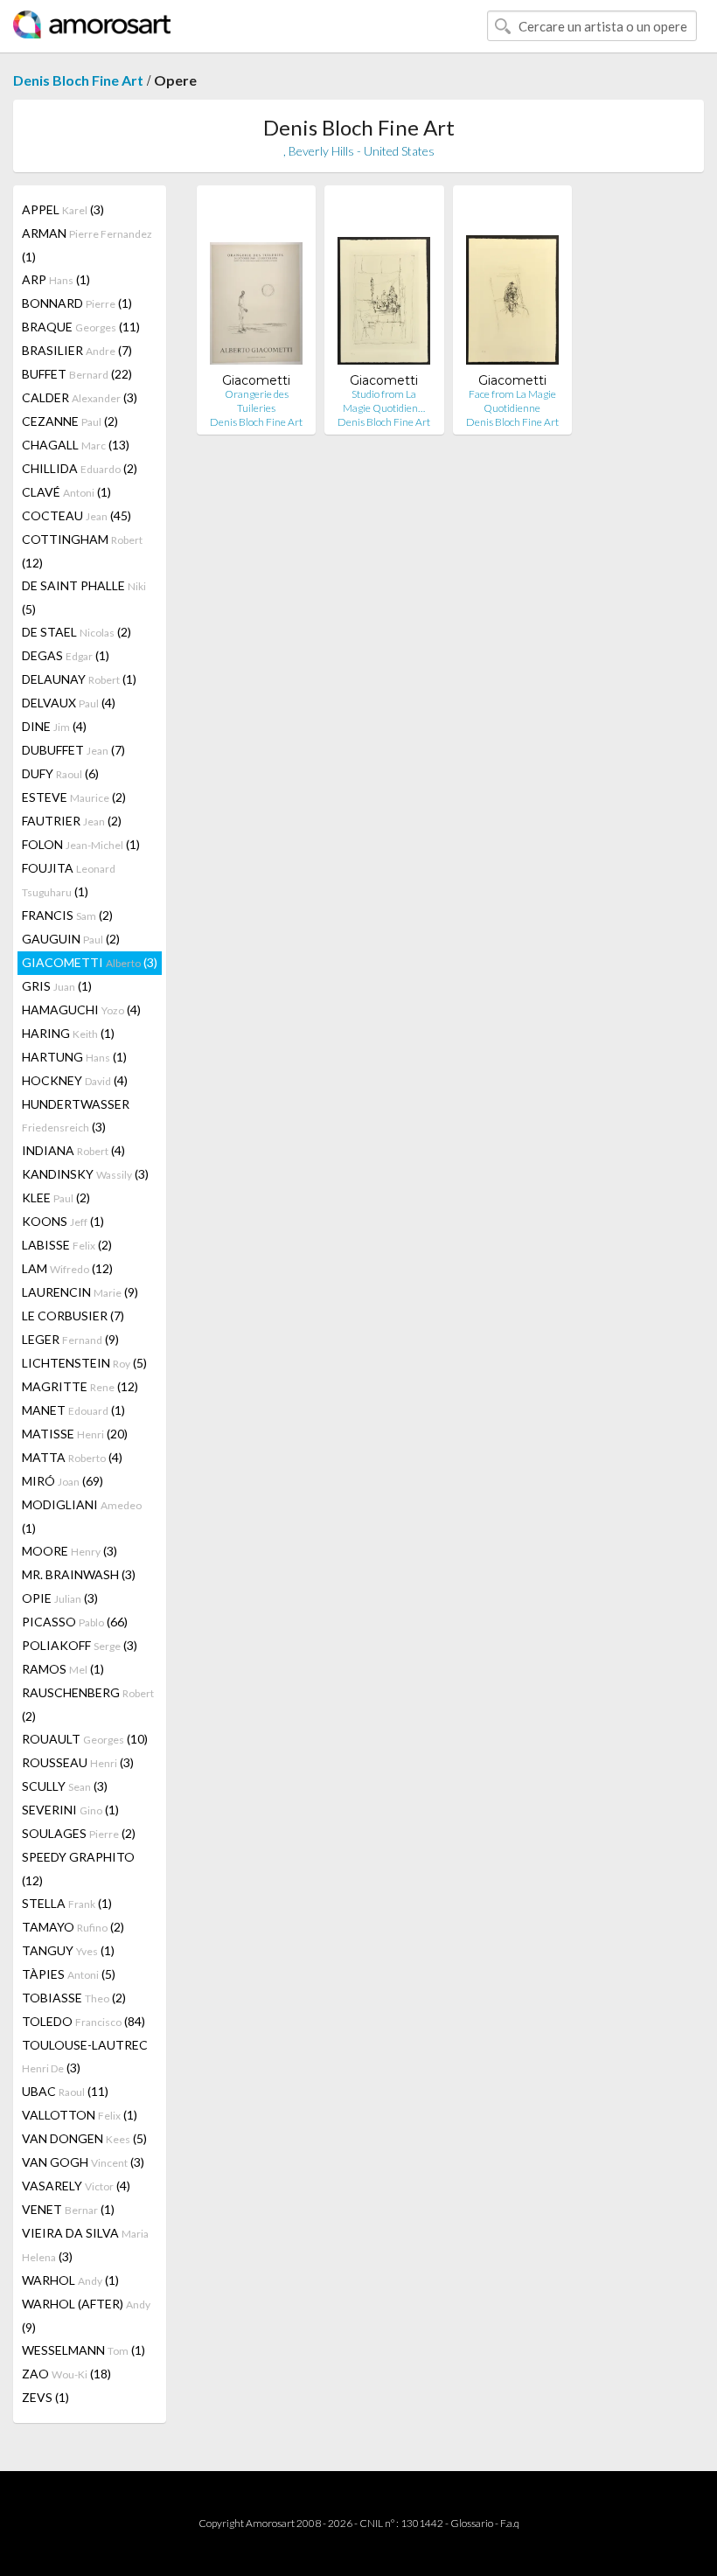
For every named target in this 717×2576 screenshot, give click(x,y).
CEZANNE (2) (70, 421)
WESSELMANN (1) (84, 2350)
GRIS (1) (57, 986)
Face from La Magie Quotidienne (512, 401)
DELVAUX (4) (69, 703)
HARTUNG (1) (74, 1057)
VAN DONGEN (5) (84, 2138)
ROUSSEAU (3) (78, 1762)
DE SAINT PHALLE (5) (84, 597)
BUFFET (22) (77, 374)
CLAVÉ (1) (66, 492)
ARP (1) (56, 279)
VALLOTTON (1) (80, 2115)
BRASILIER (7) (77, 350)
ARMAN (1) (87, 245)
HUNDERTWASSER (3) (76, 1115)
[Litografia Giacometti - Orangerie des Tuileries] (256, 285)
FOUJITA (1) (69, 880)
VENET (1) (68, 2209)
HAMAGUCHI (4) (81, 1010)
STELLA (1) (67, 1903)
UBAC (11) (65, 2091)
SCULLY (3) (65, 1786)
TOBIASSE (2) (74, 1998)
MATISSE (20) (75, 1434)
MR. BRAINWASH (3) (79, 1574)
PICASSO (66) (75, 1622)
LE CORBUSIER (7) (73, 1316)
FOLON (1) (81, 844)
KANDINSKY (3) (85, 1174)
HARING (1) (68, 1033)
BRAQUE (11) (81, 327)
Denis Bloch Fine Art (78, 80)
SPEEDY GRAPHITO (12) (78, 1869)
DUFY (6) (60, 773)
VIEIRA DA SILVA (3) (85, 2245)
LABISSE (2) (67, 1245)
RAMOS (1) (63, 1669)
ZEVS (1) (45, 2397)
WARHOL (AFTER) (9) (86, 2315)
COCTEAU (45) (77, 515)
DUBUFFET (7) (73, 750)
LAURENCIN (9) (80, 1292)
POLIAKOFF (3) (80, 1645)
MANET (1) (73, 1410)
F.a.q (510, 2523)
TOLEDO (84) (84, 2021)
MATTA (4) (72, 1457)
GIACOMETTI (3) (90, 962)
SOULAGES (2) (79, 1833)
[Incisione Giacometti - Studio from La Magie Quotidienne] (384, 285)
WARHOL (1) (70, 2280)
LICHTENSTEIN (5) (84, 1363)
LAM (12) (67, 1268)
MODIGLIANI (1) (82, 1516)
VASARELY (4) (76, 2186)
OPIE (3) (60, 1598)
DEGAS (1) (66, 655)
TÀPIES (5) (69, 1974)
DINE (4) (54, 726)
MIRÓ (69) (63, 1481)
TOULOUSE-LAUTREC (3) (85, 2056)
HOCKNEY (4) (75, 1080)
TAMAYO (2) (73, 1927)
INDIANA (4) (73, 1150)
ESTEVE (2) (74, 797)
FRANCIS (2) (67, 915)
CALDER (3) (80, 397)
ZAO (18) (66, 2374)
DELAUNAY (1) (79, 679)
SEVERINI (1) (70, 1810)
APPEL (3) (63, 209)
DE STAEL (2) (77, 632)
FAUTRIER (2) (72, 821)
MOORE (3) (70, 1551)
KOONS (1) (63, 1221)
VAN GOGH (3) (83, 2162)
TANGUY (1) (68, 1950)
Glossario (472, 2523)
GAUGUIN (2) (71, 939)
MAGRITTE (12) (80, 1386)
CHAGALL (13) (76, 445)
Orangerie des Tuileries (257, 401)
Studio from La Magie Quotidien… (384, 401)
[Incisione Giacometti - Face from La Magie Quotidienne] (512, 285)
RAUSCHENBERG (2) (88, 1704)
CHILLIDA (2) (80, 468)
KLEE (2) (56, 1197)
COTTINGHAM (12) (82, 551)
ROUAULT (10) (85, 1739)
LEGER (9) (70, 1339)
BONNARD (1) (77, 303)
